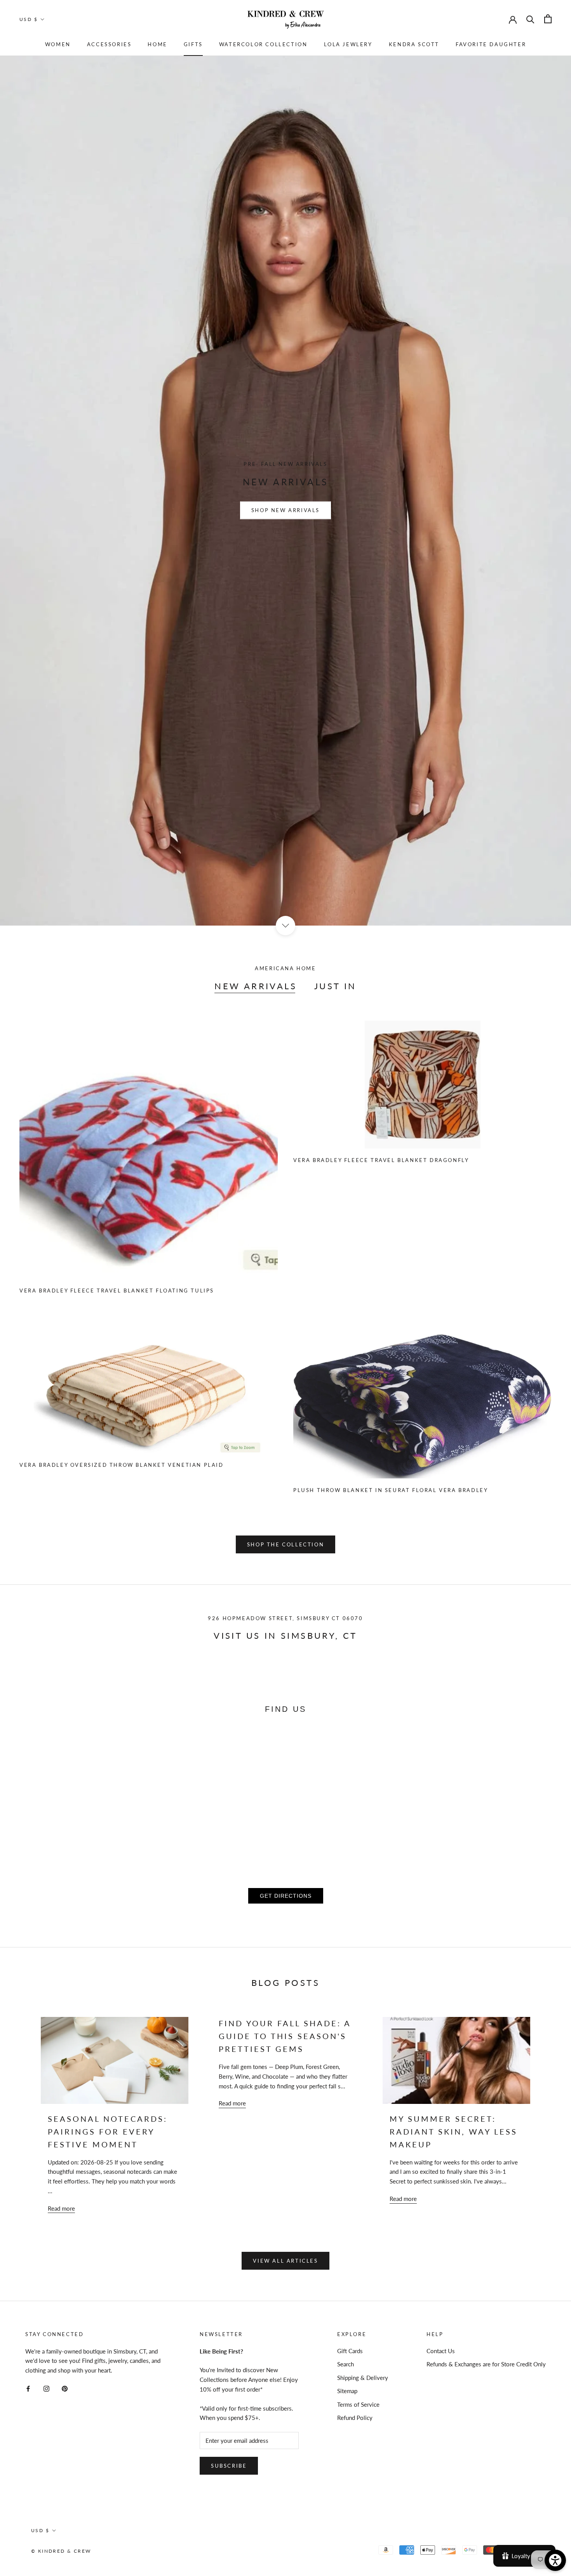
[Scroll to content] (285, 925)
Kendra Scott (414, 44)
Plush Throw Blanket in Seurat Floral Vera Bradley (391, 1490)
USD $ (29, 19)
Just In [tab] (335, 986)
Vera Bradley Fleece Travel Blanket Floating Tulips (117, 1291)
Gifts (193, 44)
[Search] (530, 19)
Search (346, 2364)
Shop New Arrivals (285, 510)
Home (157, 44)
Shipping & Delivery (363, 2378)
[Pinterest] (65, 2388)
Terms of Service (358, 2404)
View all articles (285, 2261)
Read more (61, 2208)
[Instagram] (46, 2388)
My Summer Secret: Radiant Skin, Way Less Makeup (453, 2131)
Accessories (109, 44)
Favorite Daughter (491, 44)
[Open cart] (548, 19)
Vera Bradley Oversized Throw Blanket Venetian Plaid (122, 1465)
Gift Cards (350, 2351)
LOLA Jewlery (348, 44)
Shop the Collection (285, 1544)
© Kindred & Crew (61, 2551)
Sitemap (347, 2391)
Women (58, 44)
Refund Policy (355, 2418)
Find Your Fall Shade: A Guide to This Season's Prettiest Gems (285, 2036)
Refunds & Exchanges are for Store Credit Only (486, 2364)
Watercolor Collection (263, 44)
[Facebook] (28, 2388)
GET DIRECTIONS (286, 1896)
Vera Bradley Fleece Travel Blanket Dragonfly (381, 1160)
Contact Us (441, 2351)
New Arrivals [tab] (256, 986)
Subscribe (229, 2466)
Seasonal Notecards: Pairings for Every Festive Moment (108, 2131)
